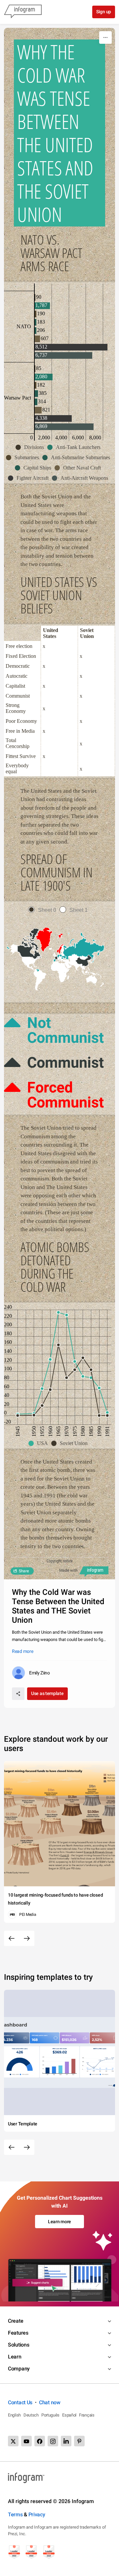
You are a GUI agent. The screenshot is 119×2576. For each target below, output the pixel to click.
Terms (15, 2514)
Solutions (19, 2345)
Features (18, 2333)
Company (19, 2369)
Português (50, 2415)
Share (24, 1571)
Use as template (47, 1693)
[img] (35, 297)
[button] (31, 447)
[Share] (18, 1694)
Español (69, 2415)
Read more (22, 1651)
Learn (15, 2357)
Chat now (50, 2402)
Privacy (37, 2514)
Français (87, 2415)
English (14, 2415)
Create (16, 2321)
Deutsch (31, 2415)
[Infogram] (23, 12)
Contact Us (20, 2402)
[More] (105, 37)
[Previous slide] (12, 1938)
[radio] (44, 910)
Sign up (104, 12)
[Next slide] (27, 1938)
